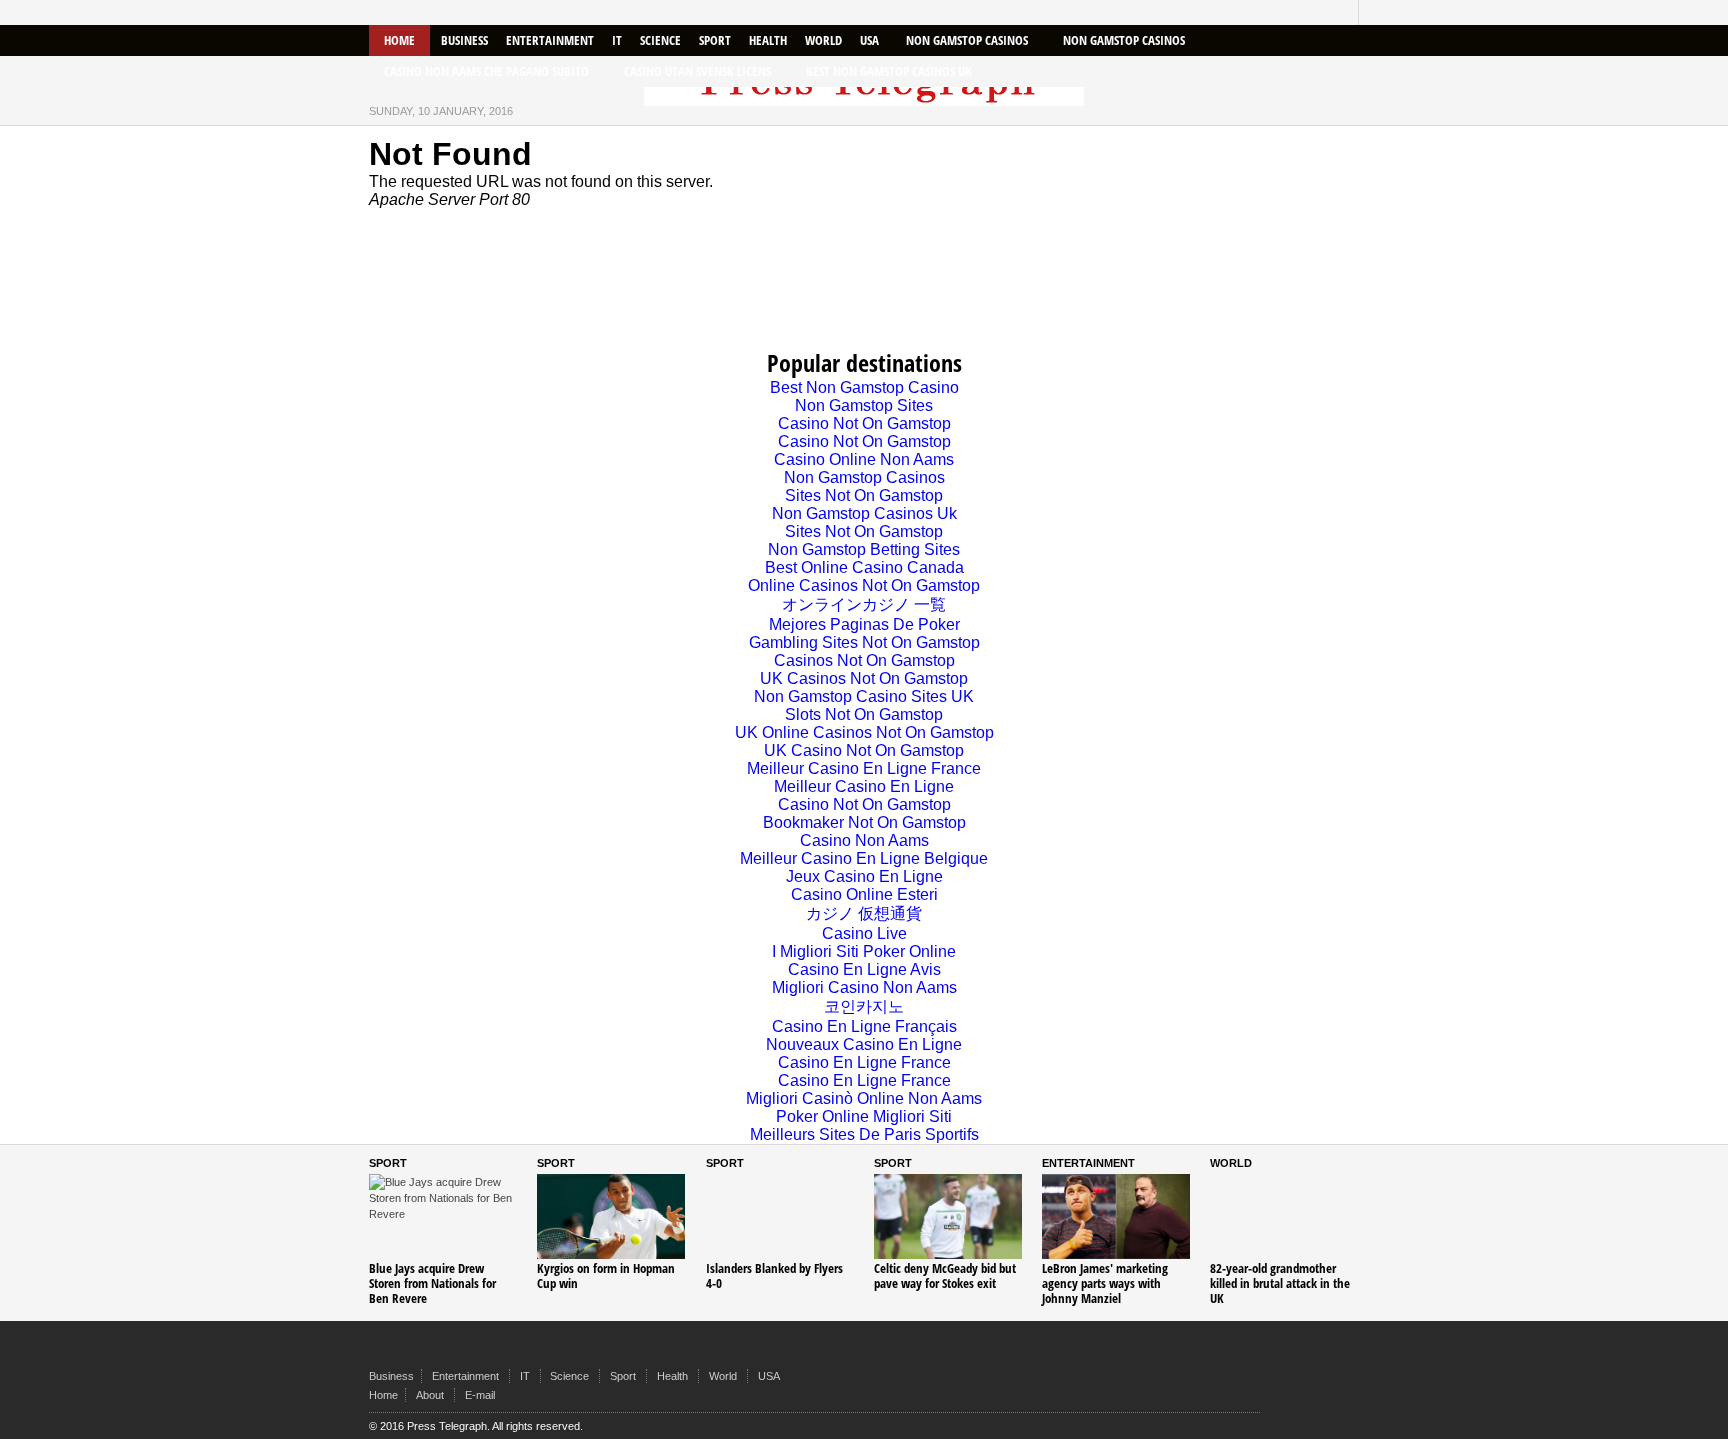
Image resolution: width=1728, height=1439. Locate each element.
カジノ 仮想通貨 (864, 913)
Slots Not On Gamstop (864, 714)
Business (464, 40)
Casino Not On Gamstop (864, 423)
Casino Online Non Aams (864, 459)
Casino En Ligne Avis (864, 969)
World (823, 40)
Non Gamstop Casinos (967, 40)
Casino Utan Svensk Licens (697, 71)
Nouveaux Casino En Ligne (864, 1044)
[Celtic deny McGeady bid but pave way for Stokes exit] (948, 1216)
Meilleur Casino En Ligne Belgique (864, 858)
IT (617, 40)
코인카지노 (864, 1006)
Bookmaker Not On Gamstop (864, 822)
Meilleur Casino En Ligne (864, 786)
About (430, 1395)
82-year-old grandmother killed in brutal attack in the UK (1280, 1283)
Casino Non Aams (864, 840)
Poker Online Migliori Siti (864, 1116)
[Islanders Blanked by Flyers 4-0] (780, 1216)
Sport (715, 40)
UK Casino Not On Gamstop (864, 750)
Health (768, 40)
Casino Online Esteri (864, 894)
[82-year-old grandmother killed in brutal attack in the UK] (1284, 1216)
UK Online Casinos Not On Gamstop (864, 732)
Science (660, 40)
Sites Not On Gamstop (864, 495)
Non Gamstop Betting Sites (864, 549)
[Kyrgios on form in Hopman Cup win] (611, 1216)
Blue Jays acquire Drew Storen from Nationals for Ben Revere (432, 1283)
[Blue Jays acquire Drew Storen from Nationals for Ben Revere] (443, 1216)
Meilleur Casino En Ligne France (864, 768)
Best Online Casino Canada (864, 567)
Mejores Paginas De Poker (864, 624)
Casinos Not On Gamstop (864, 660)
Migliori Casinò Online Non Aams (864, 1098)
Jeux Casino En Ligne (864, 876)
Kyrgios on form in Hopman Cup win (606, 1275)
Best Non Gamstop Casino (864, 387)
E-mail (480, 1395)
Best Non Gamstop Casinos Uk (889, 71)
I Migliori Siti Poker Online (864, 951)
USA (869, 40)
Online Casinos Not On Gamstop (864, 585)
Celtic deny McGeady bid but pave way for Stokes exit (945, 1275)
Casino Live (864, 933)
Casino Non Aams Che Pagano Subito (486, 71)
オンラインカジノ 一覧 (864, 604)
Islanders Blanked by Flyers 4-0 (774, 1275)
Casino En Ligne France (864, 1062)
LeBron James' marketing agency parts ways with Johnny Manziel (1105, 1283)
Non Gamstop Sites (864, 405)
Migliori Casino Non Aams (864, 987)
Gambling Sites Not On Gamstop (864, 642)
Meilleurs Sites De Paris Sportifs (864, 1134)
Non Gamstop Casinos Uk (864, 513)
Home (399, 40)
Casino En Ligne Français (864, 1026)
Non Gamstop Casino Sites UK (864, 696)
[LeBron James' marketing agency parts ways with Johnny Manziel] (1116, 1216)
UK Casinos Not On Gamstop (864, 678)
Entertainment (550, 40)
